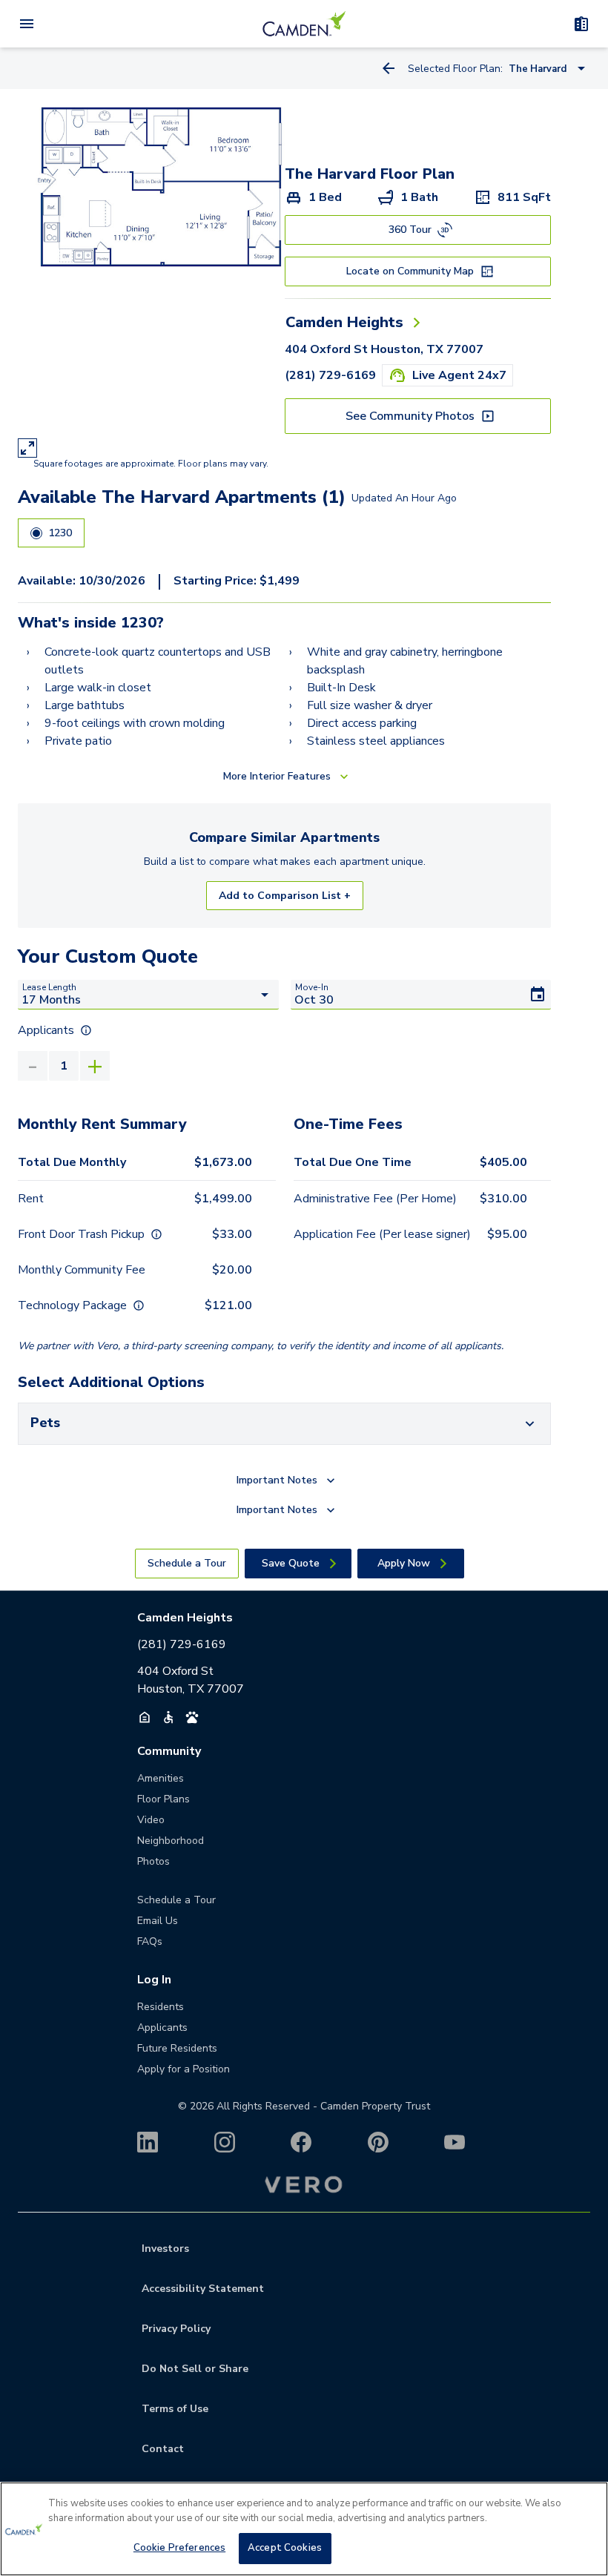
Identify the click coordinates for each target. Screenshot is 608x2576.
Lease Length (49, 987)
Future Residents (177, 2048)
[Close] (584, 2506)
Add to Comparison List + (285, 896)
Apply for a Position (184, 2069)
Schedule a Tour (176, 1900)
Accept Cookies (285, 2548)
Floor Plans (163, 1799)
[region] (304, 2529)
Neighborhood (171, 1841)
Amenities (161, 1778)
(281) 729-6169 (330, 375)
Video (151, 1820)
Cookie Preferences (179, 2548)
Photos (153, 1861)
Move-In (312, 987)
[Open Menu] (27, 24)
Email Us (158, 1921)
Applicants (162, 2027)
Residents (161, 2007)
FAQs (150, 1941)
